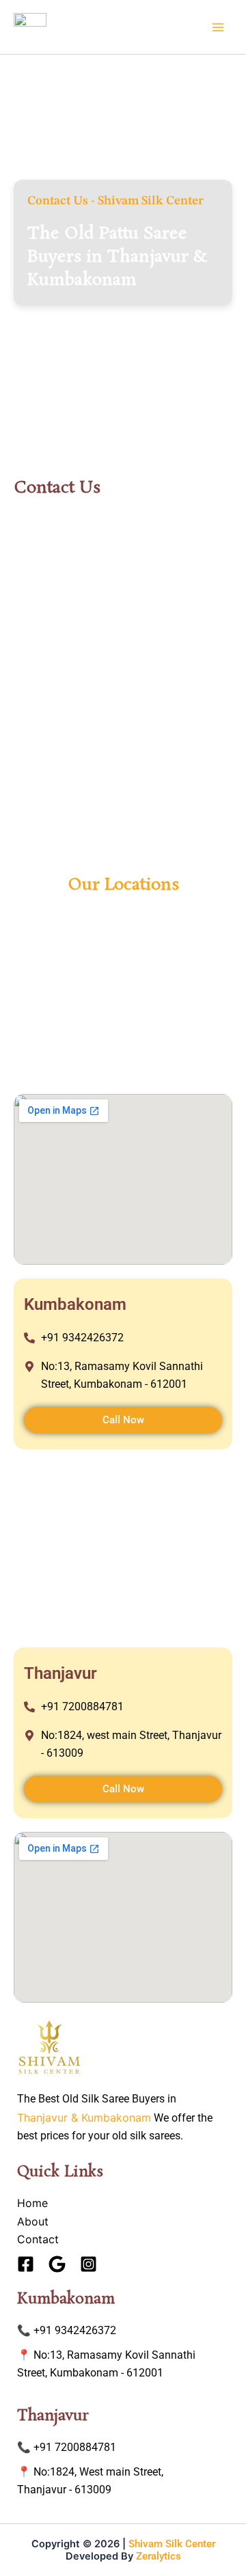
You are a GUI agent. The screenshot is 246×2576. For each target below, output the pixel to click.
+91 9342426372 (75, 2330)
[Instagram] (88, 2264)
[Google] (57, 2264)
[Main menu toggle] (218, 27)
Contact (38, 2239)
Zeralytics (159, 2556)
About (33, 2221)
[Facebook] (26, 2264)
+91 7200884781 (75, 2447)
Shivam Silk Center (172, 2544)
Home (32, 2203)
